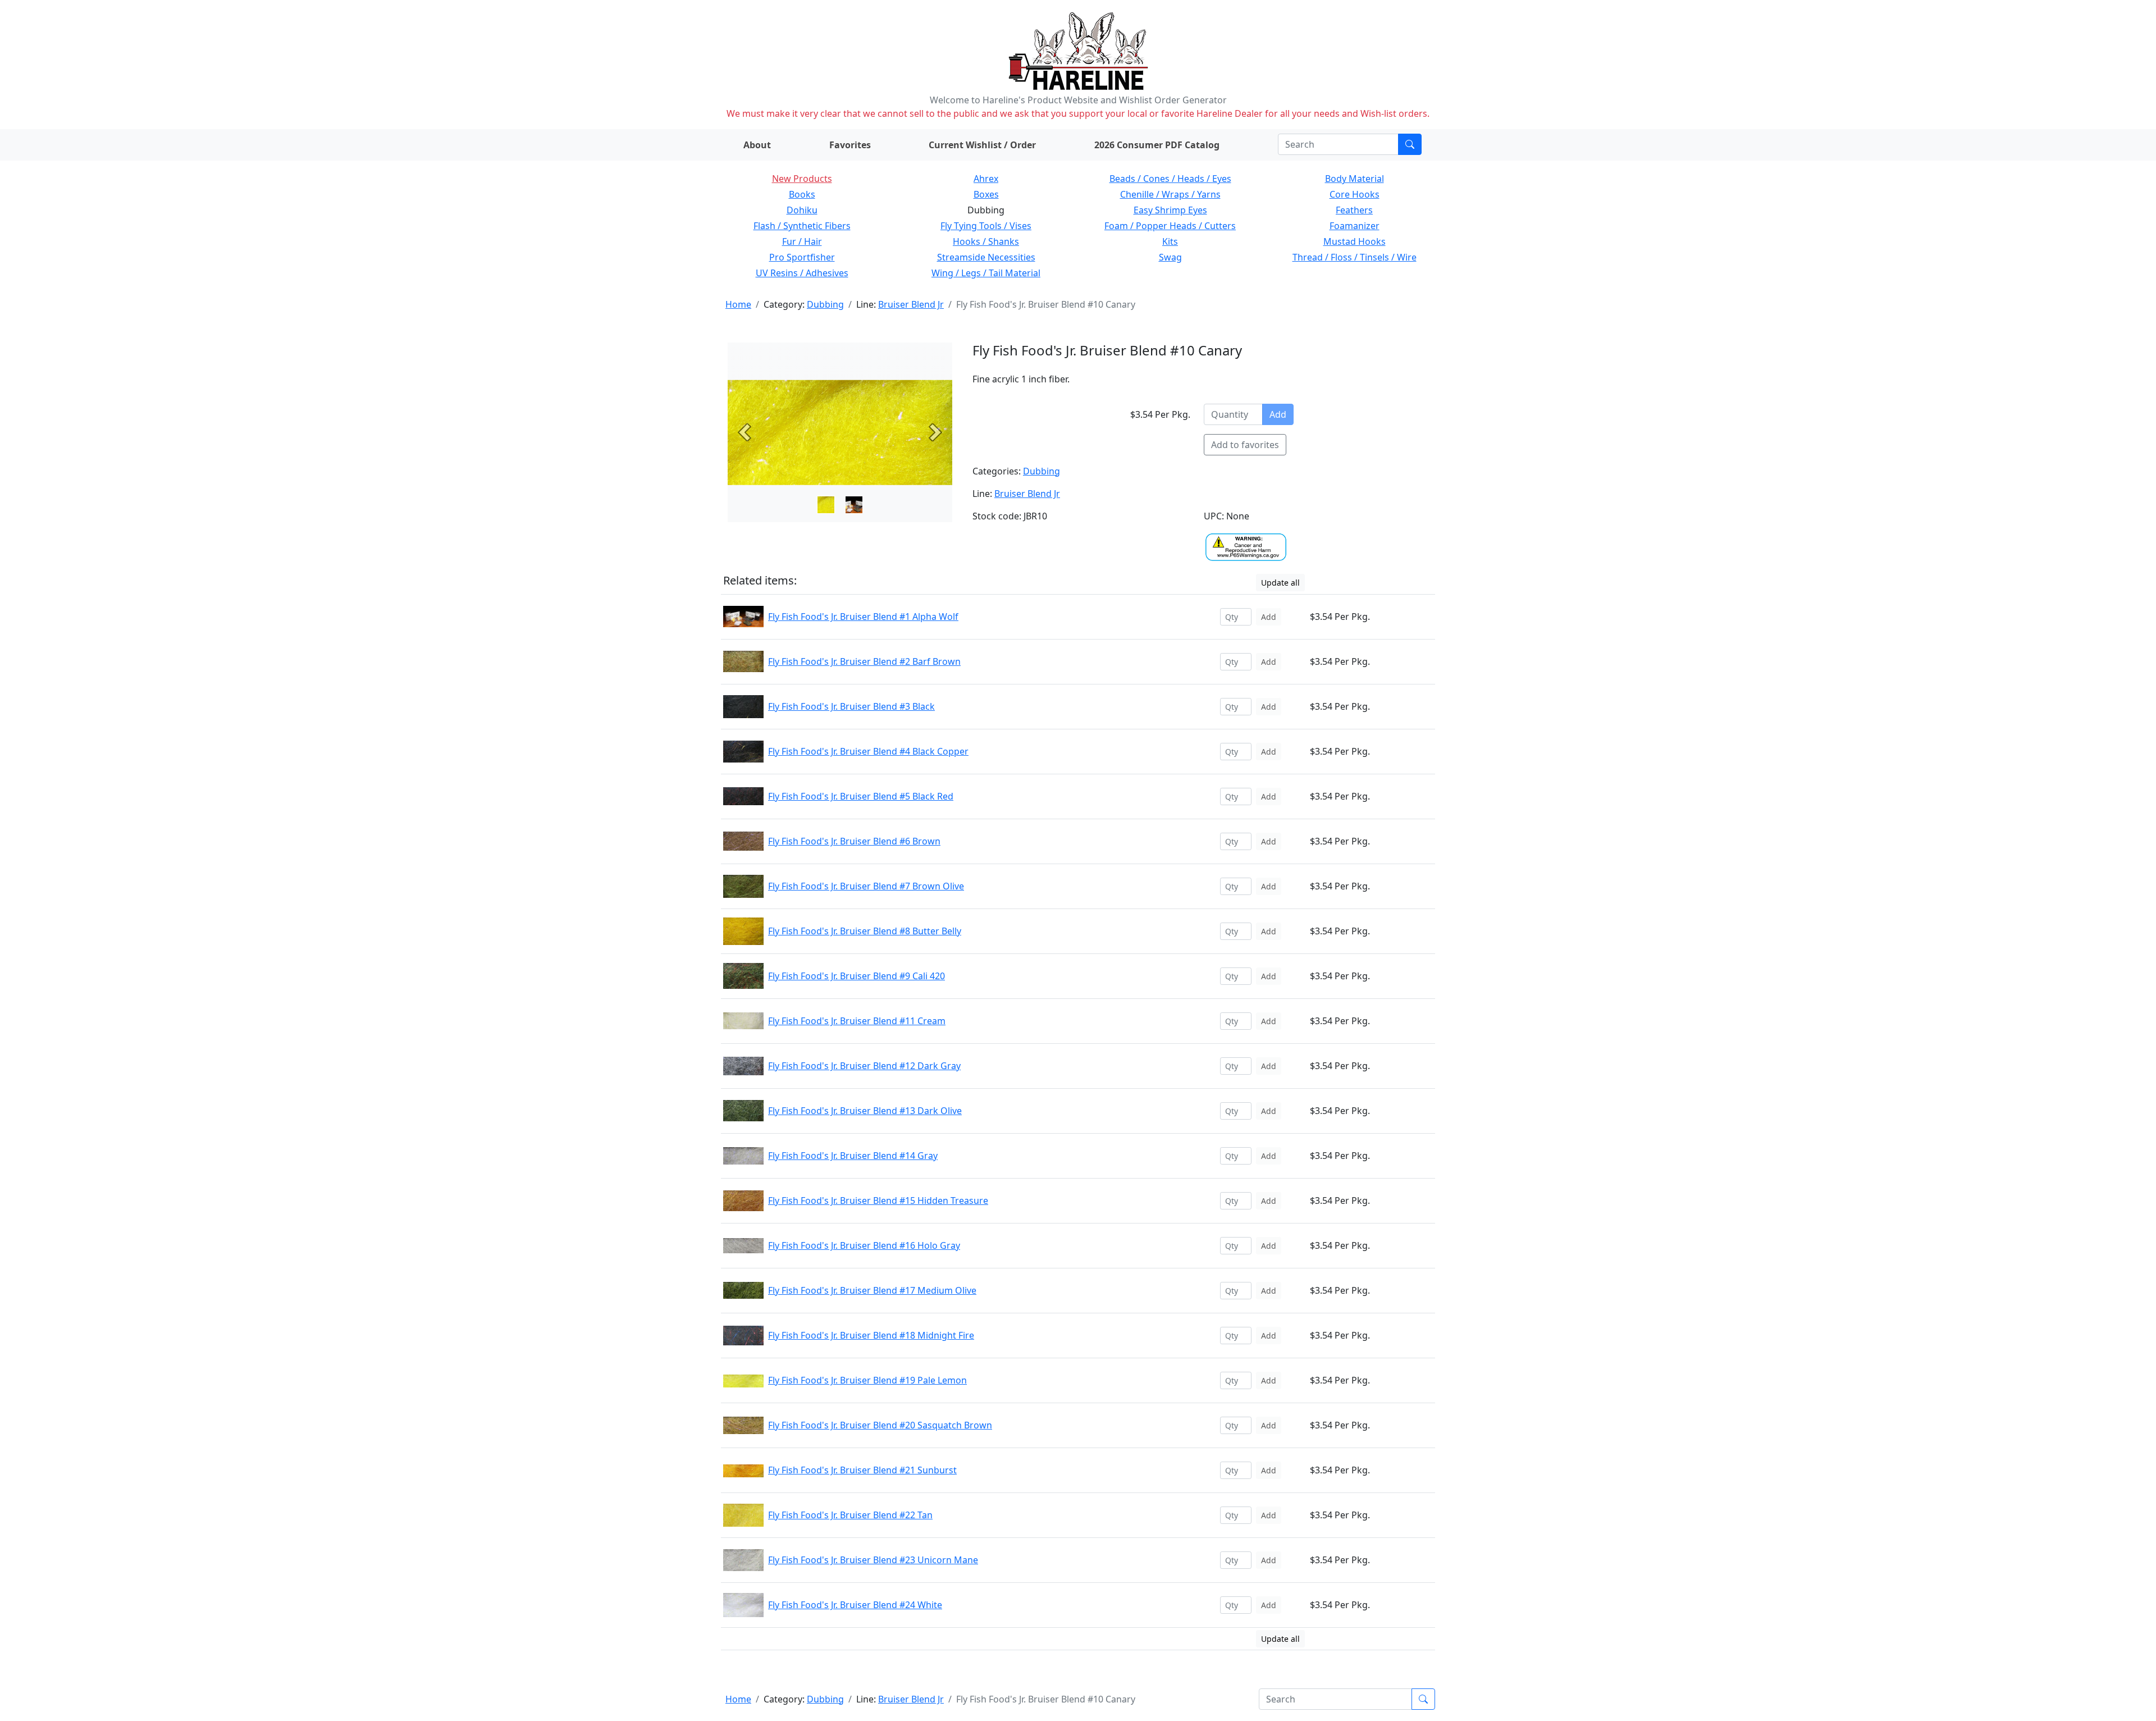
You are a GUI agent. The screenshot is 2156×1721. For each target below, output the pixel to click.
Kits (1170, 241)
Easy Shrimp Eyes (1170, 210)
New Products (802, 179)
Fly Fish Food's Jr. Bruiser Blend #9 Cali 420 (857, 976)
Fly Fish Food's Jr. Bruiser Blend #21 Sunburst (862, 1470)
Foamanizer (1355, 226)
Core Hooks (1355, 194)
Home (738, 304)
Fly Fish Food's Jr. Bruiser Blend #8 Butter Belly (865, 931)
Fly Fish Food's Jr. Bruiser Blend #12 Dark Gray (864, 1066)
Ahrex (986, 179)
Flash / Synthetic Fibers (802, 226)
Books (802, 194)
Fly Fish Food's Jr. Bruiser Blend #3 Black (851, 706)
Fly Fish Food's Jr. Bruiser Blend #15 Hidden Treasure (878, 1200)
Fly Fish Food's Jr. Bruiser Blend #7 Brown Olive (866, 886)
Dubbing (825, 304)
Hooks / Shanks (986, 241)
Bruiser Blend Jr (911, 304)
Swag (1170, 257)
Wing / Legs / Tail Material (986, 273)
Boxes (986, 194)
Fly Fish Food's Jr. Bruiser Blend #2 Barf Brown (864, 661)
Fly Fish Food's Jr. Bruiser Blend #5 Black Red (861, 796)
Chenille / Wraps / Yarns (1170, 194)
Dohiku (802, 210)
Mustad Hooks (1355, 241)
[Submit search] (1410, 144)
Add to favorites (1245, 445)
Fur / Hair (802, 241)
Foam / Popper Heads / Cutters (1170, 226)
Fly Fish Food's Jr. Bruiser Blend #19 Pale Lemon (867, 1380)
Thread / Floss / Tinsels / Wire (1355, 257)
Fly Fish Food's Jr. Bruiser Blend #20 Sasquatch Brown (880, 1425)
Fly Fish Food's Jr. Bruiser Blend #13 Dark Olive (865, 1111)
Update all (1280, 583)
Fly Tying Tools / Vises (986, 226)
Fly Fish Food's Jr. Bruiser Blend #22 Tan (850, 1515)
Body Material (1355, 179)
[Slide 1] (854, 505)
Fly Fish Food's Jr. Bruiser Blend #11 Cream (857, 1021)
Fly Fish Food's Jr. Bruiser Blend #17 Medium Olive (872, 1290)
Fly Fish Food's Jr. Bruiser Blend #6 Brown (854, 841)
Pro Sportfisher (802, 257)
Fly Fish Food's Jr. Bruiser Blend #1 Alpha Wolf (863, 617)
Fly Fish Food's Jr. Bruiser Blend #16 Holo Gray (864, 1245)
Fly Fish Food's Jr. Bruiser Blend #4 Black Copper (868, 751)
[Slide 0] (826, 505)
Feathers (1354, 210)
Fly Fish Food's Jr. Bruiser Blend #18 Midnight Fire (871, 1335)
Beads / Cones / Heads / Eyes (1170, 179)
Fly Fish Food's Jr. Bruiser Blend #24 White (855, 1605)
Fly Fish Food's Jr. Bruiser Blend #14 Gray (853, 1156)
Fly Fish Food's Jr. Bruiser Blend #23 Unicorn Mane (873, 1560)
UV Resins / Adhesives (802, 273)
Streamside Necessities (986, 257)
